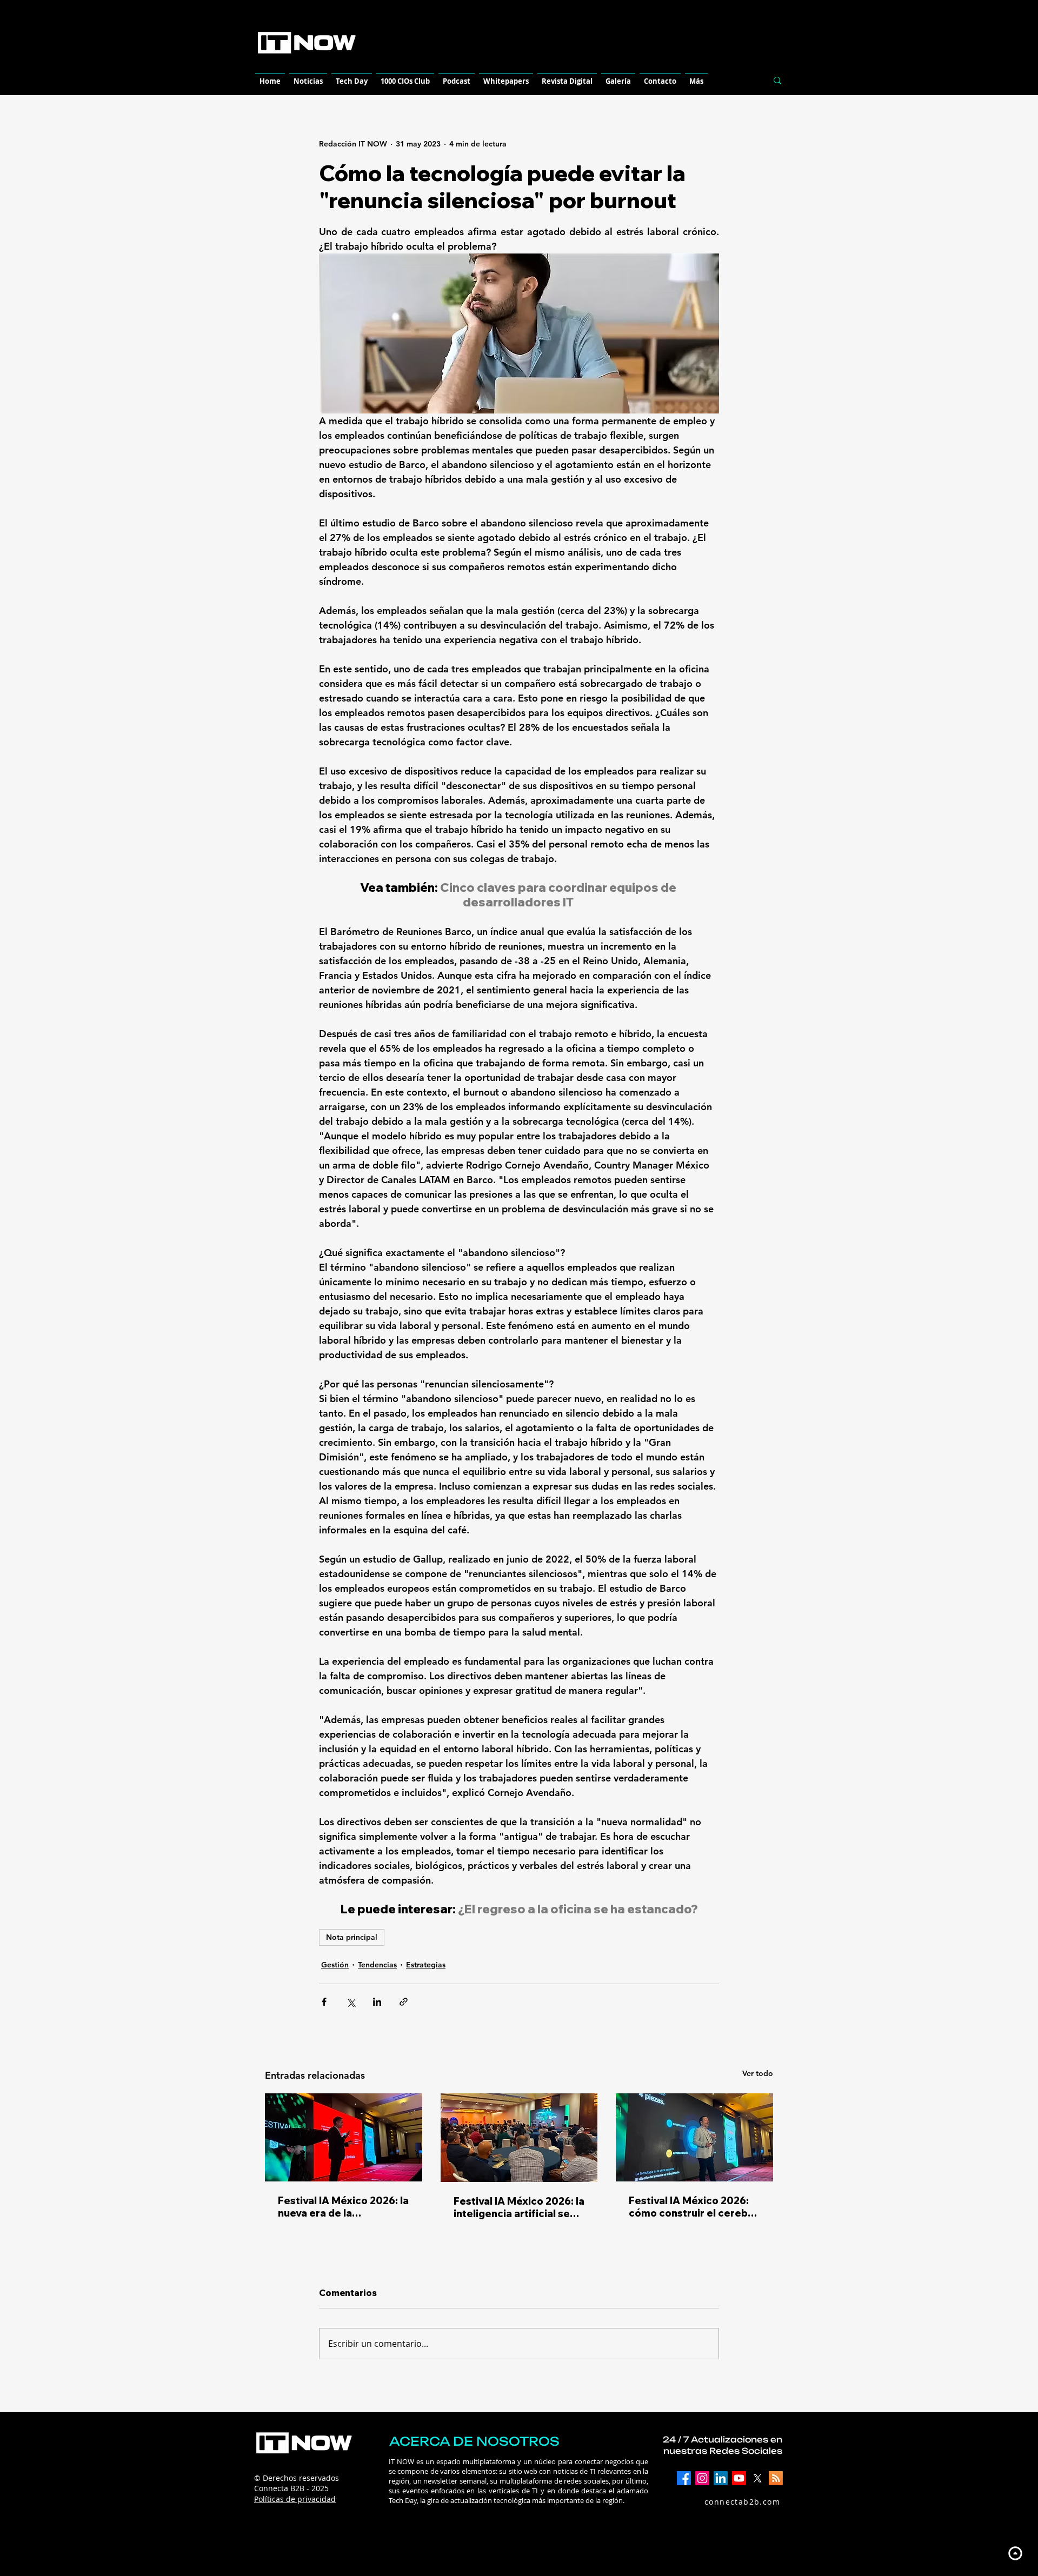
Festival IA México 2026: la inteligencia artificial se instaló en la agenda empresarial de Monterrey (519, 2207)
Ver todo (758, 2073)
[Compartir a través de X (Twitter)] (351, 2002)
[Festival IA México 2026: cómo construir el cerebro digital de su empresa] (694, 2137)
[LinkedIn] (721, 2478)
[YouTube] (739, 2478)
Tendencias (377, 1965)
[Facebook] (684, 2478)
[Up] (1015, 2553)
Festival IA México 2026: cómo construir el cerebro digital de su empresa (694, 2207)
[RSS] (776, 2478)
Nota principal (352, 1937)
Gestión (335, 1965)
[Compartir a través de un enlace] (404, 2002)
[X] (757, 2478)
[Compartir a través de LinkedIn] (377, 2002)
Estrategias (426, 1965)
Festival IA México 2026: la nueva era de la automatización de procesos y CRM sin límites (343, 2207)
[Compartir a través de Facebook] (324, 2002)
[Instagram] (702, 2478)
